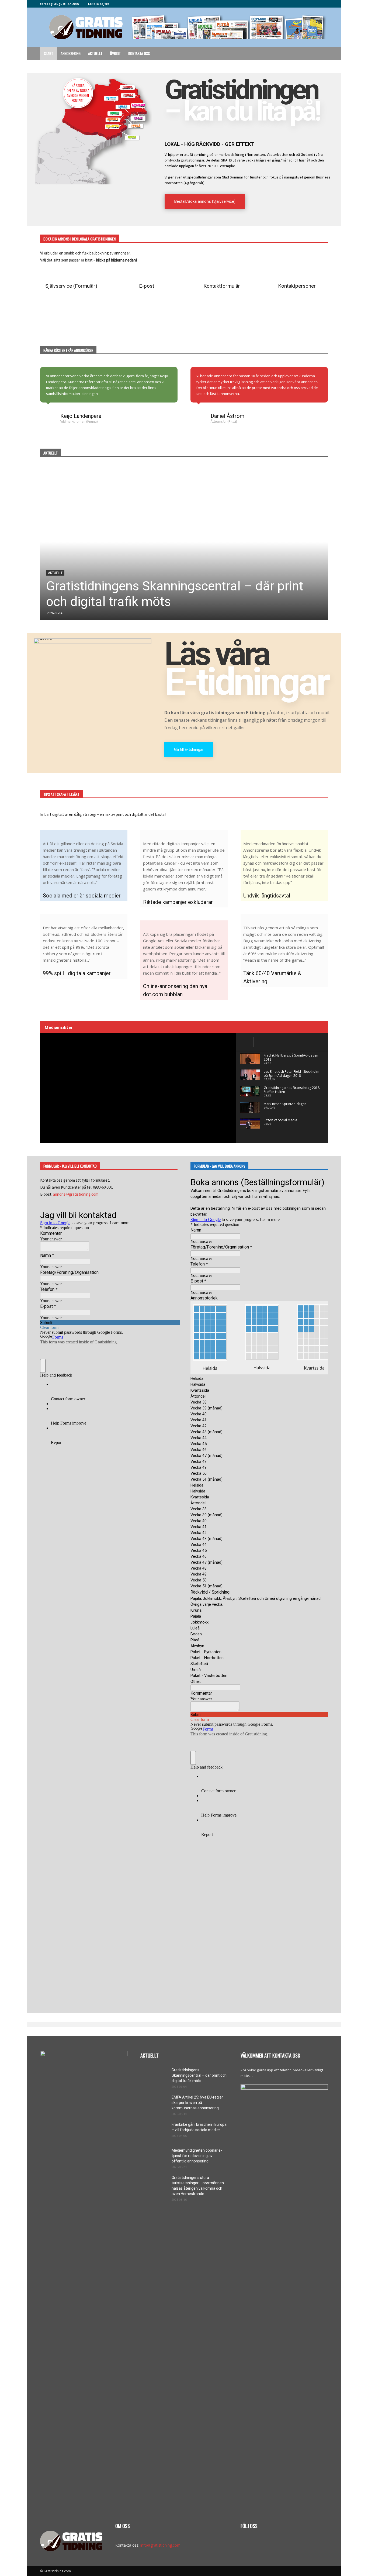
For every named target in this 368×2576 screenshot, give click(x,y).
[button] (321, 54)
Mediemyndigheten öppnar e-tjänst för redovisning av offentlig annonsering (197, 2156)
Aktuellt (95, 53)
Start (48, 53)
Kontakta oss (139, 53)
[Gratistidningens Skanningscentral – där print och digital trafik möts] (184, 542)
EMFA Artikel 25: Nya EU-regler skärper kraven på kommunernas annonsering (197, 2103)
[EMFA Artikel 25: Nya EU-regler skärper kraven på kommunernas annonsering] (154, 2104)
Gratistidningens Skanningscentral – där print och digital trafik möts (199, 2075)
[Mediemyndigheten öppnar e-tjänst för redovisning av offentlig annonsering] (154, 2157)
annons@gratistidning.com (76, 1194)
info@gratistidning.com (160, 2545)
